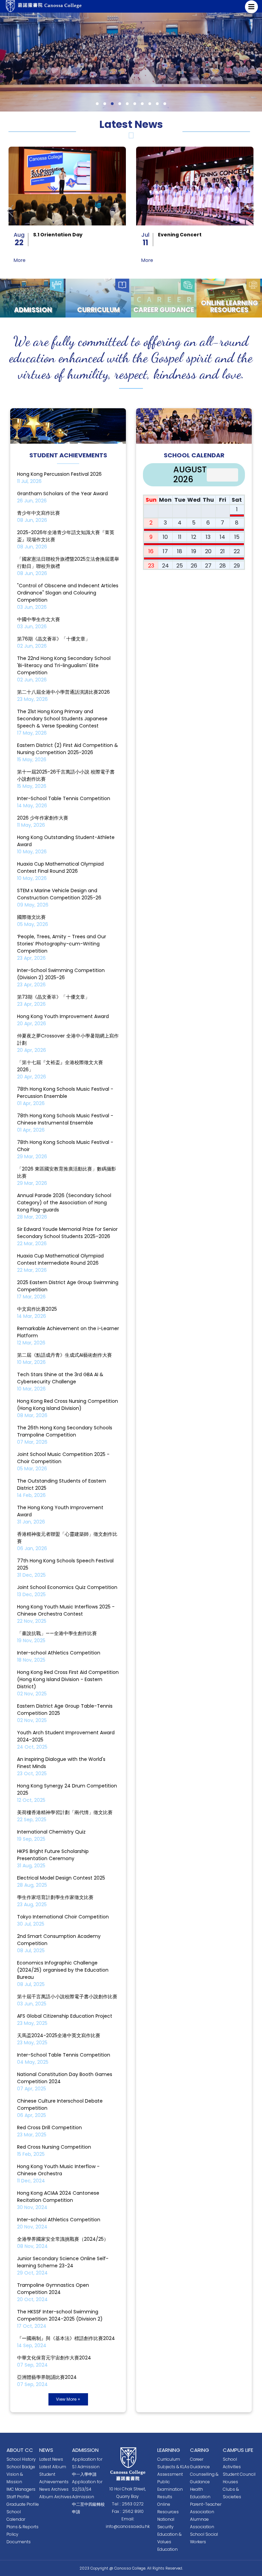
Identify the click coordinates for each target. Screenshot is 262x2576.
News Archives (54, 2489)
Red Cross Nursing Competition (54, 2147)
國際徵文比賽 (31, 917)
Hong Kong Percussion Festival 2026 (59, 474)
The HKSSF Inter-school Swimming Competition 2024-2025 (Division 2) (60, 2315)
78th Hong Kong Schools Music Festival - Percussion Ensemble (65, 1093)
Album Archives (55, 2497)
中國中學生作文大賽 (39, 619)
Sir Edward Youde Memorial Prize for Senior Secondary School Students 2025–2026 (67, 1233)
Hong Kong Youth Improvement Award (63, 1016)
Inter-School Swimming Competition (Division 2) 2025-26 (61, 974)
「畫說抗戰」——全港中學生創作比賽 (57, 1633)
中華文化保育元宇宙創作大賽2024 (54, 2358)
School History (21, 2459)
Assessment (170, 2474)
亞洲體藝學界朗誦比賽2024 (47, 2377)
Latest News (51, 2459)
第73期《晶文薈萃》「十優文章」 (53, 997)
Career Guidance (164, 310)
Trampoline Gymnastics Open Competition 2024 (53, 2289)
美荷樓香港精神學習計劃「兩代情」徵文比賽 (65, 1812)
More (20, 260)
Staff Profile (18, 2497)
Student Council (239, 2474)
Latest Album (53, 2467)
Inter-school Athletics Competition (59, 1653)
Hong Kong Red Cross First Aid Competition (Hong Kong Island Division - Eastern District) (68, 1679)
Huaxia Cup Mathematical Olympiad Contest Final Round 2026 (60, 867)
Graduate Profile (23, 2504)
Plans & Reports (23, 2527)
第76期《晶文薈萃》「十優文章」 (54, 639)
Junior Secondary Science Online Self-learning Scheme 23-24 (63, 2262)
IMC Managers (21, 2489)
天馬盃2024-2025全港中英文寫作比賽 (59, 2035)
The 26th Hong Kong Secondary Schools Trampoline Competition (65, 1431)
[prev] (215, 475)
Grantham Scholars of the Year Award (62, 494)
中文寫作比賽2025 (37, 1309)
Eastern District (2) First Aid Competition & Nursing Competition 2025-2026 (68, 749)
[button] (97, 104)
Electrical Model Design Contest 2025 (61, 1878)
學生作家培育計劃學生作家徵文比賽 (55, 1897)
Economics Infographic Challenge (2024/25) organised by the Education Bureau (63, 1970)
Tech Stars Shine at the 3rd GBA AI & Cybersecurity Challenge (60, 1378)
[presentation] (10, 211)
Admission (33, 310)
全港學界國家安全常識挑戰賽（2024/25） (63, 2239)
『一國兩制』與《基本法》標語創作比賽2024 (66, 2338)
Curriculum (98, 310)
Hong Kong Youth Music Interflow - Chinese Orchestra (58, 2170)
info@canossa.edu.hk (128, 2526)
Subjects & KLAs (173, 2467)
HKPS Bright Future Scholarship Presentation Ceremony (53, 1855)
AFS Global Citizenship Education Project (65, 2016)
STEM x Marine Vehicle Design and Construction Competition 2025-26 (59, 894)
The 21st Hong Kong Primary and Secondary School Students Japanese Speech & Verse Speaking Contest (62, 719)
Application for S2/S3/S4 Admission (87, 2489)
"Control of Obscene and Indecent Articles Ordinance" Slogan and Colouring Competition (68, 593)
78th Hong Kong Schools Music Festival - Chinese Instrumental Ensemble (65, 1119)
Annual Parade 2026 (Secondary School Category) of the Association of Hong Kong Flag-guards (64, 1203)
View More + (68, 2399)
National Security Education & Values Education (169, 2534)
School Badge (21, 2467)
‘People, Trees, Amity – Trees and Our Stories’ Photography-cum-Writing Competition (62, 944)
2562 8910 (133, 2511)
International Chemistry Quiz (51, 1832)
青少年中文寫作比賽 (39, 513)
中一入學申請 (84, 2474)
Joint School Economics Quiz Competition (67, 1587)
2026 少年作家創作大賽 (43, 818)
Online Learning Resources (229, 307)
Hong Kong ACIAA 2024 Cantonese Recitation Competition (58, 2197)
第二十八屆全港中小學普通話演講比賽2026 (63, 692)
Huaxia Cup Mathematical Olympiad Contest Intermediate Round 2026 (60, 1259)
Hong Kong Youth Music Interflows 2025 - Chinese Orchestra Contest (66, 1610)
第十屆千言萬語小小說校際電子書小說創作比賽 (67, 1997)
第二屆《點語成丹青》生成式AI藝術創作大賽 (64, 1355)
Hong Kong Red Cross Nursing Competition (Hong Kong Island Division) (68, 1405)
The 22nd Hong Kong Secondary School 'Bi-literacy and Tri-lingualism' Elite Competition (64, 665)
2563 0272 (133, 2504)
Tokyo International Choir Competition (63, 1917)
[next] (230, 475)
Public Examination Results (170, 2489)
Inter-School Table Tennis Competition (64, 798)
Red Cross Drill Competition (49, 2128)
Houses (230, 2482)
